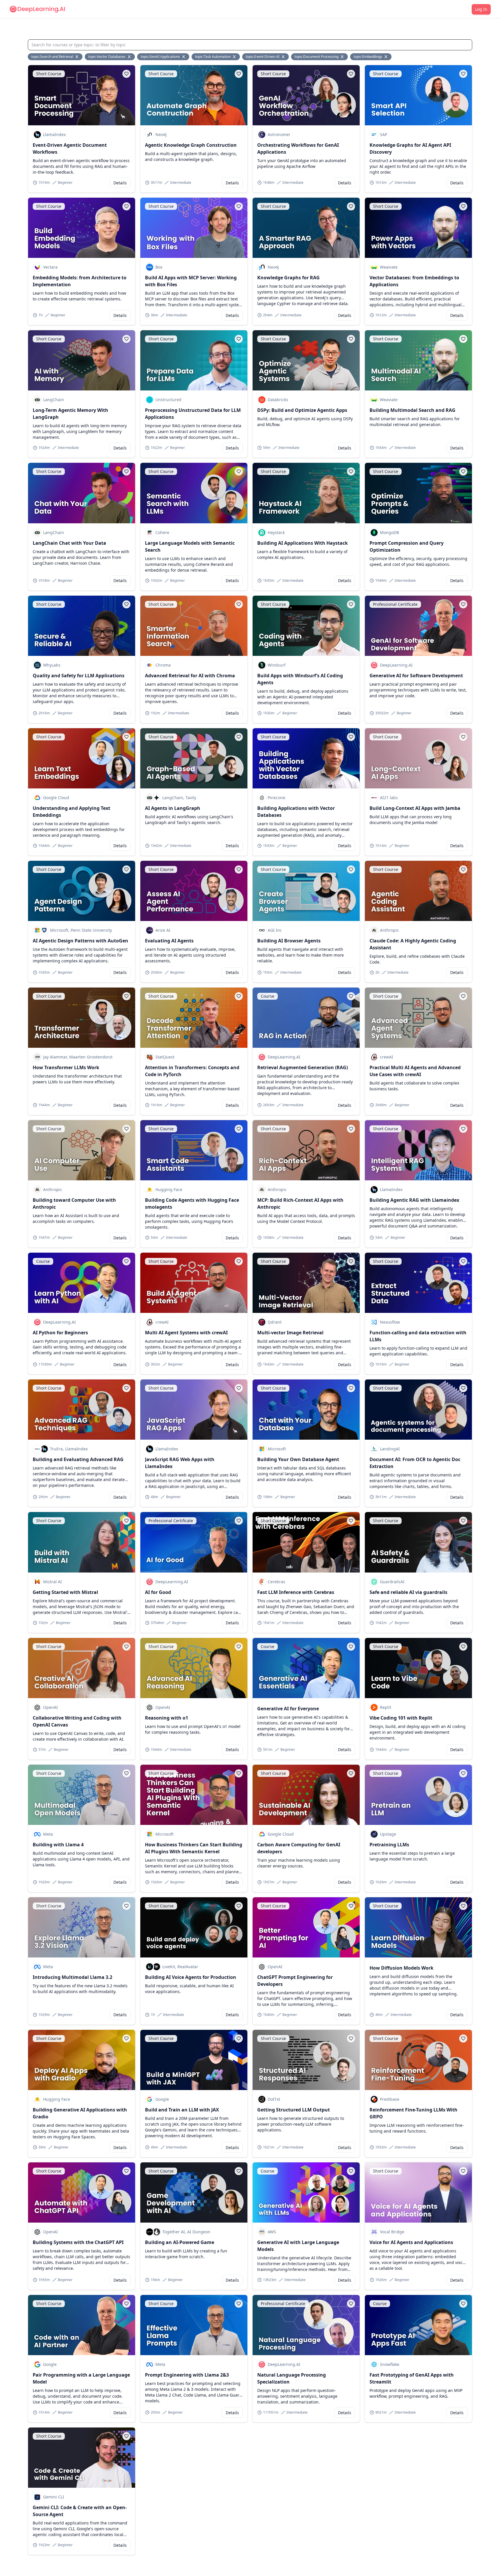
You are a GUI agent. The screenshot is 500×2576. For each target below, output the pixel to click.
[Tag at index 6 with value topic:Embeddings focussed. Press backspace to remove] (386, 57)
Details (120, 183)
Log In (481, 9)
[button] (126, 74)
